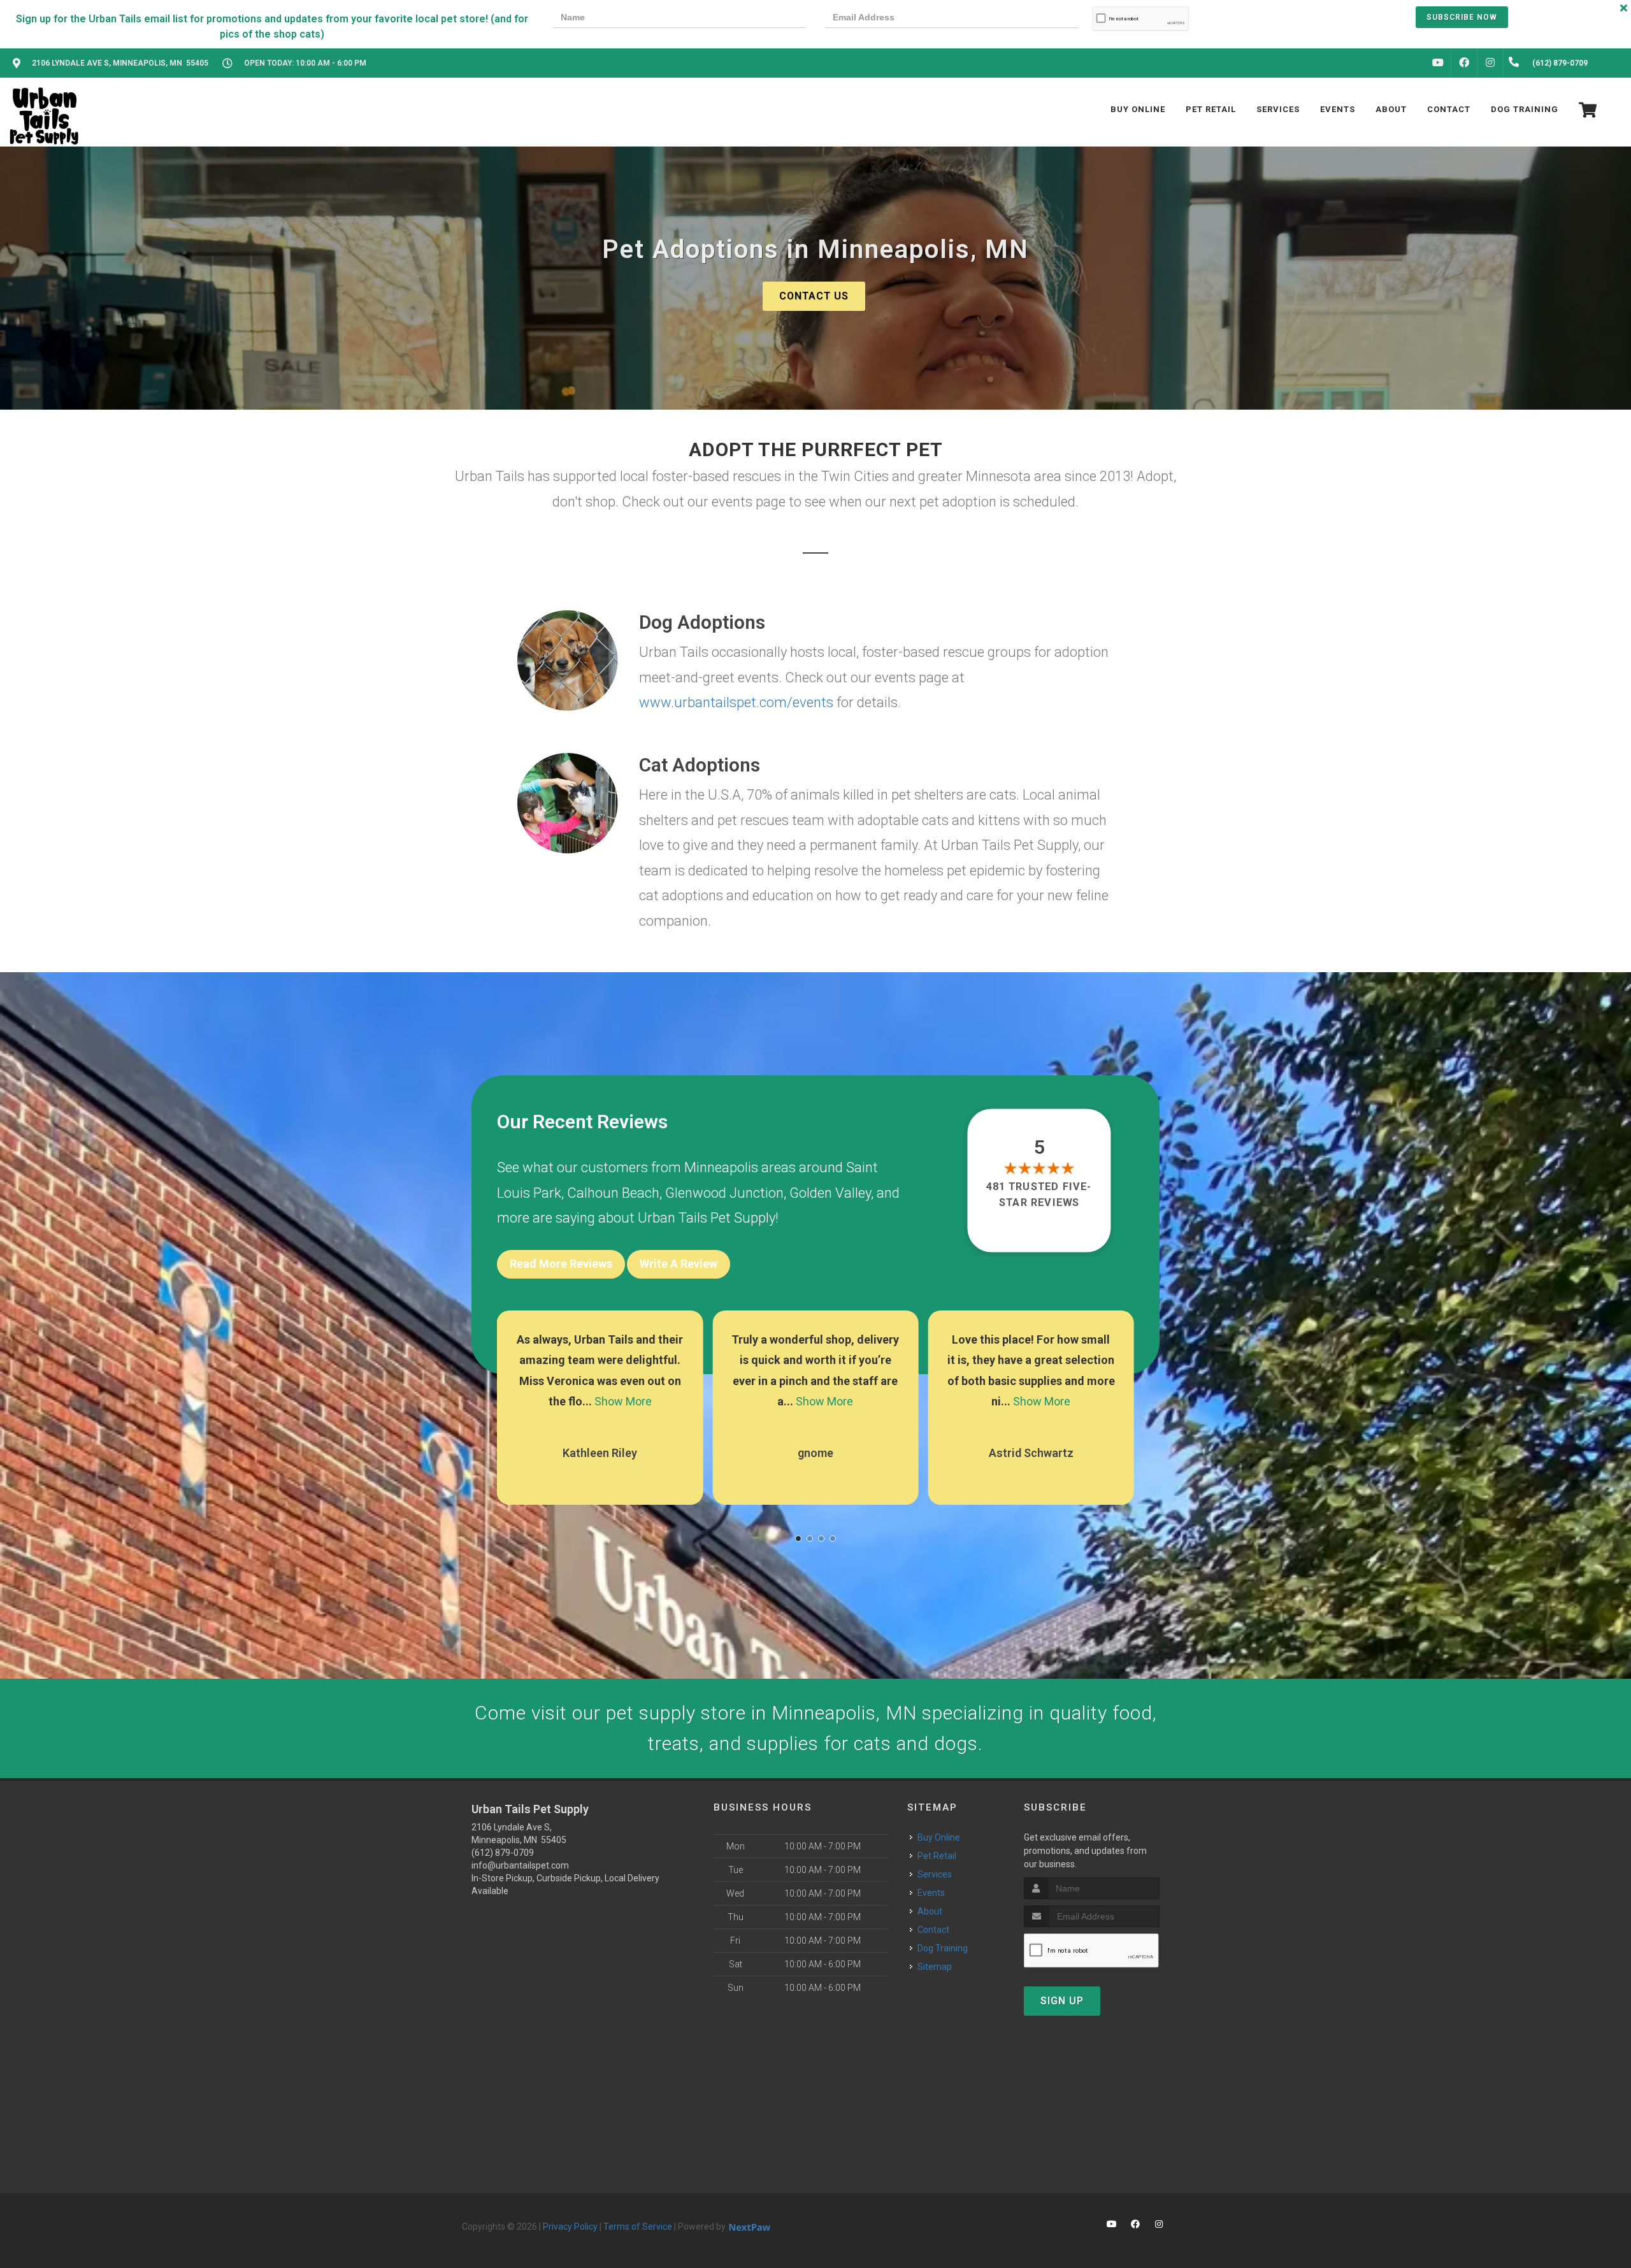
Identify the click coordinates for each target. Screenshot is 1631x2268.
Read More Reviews (561, 1264)
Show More (609, 1401)
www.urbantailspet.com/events (736, 702)
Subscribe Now (1462, 17)
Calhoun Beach (613, 1193)
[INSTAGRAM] (1490, 63)
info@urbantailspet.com (520, 1865)
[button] (798, 1539)
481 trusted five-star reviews (1040, 1194)
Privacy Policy (570, 2227)
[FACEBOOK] (1464, 63)
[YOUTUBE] (1438, 63)
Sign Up (1062, 2001)
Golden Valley (830, 1193)
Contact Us (814, 296)
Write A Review (679, 1264)
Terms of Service (638, 2227)
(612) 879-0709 (503, 1853)
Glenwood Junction (724, 1193)
